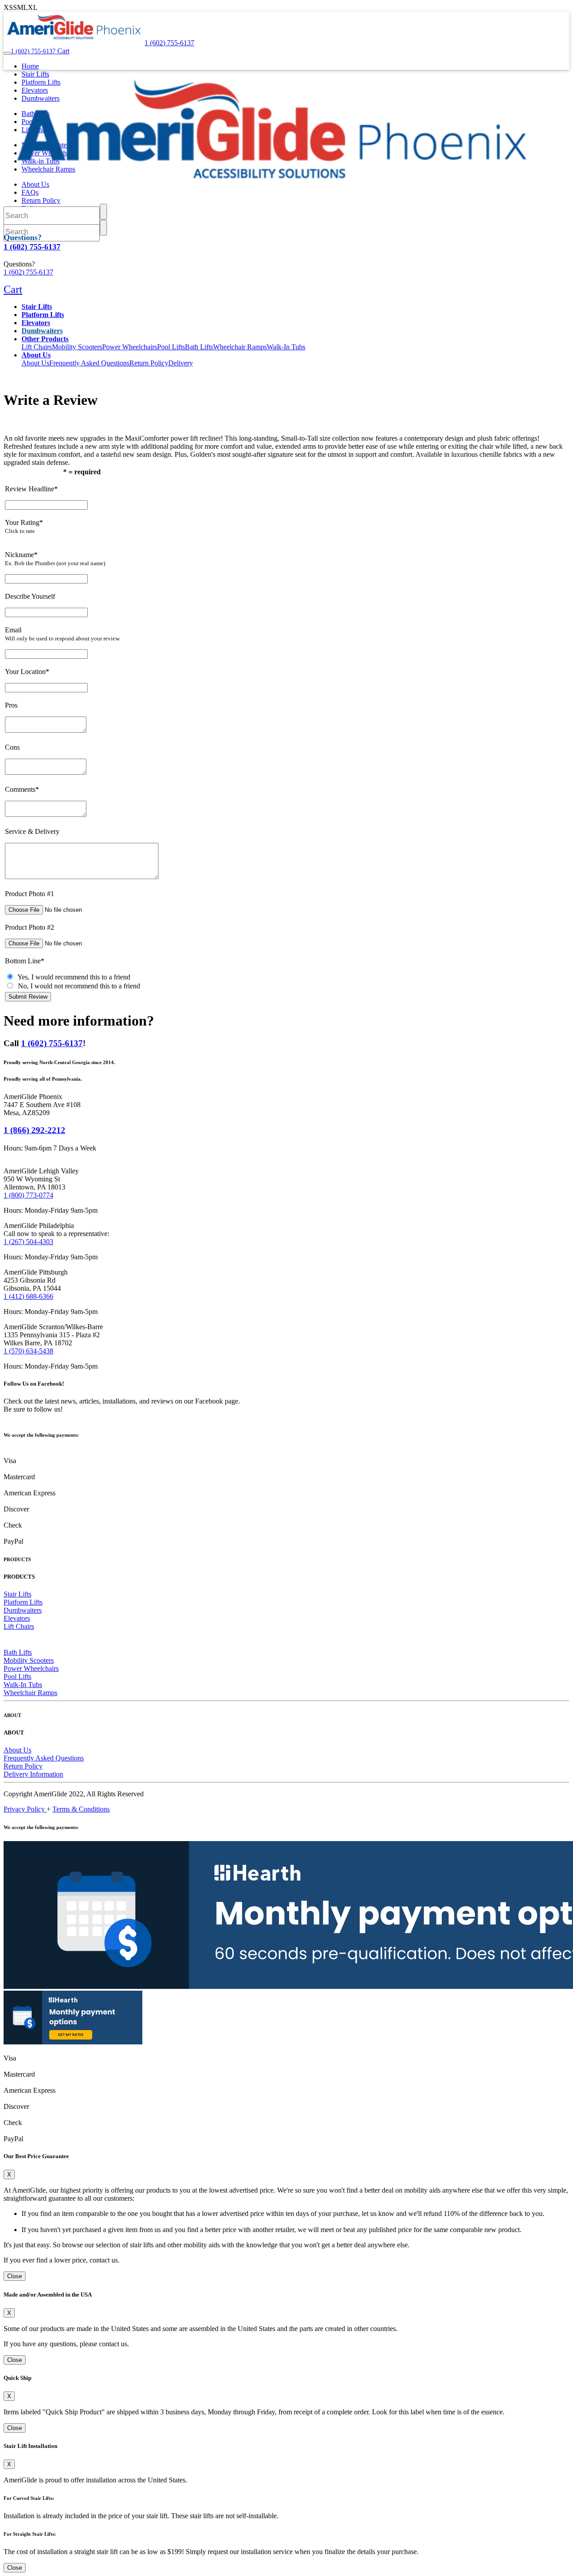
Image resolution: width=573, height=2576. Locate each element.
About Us (35, 363)
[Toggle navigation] (7, 53)
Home (30, 66)
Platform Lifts (23, 1602)
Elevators (17, 1618)
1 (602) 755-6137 (52, 1043)
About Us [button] (36, 355)
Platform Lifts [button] (43, 315)
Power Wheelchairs (130, 347)
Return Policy (149, 363)
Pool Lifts (171, 347)
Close (15, 2276)
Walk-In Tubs (286, 347)
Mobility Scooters (77, 347)
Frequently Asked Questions (89, 363)
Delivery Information (33, 1774)
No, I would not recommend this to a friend (77, 986)
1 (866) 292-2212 (34, 1130)
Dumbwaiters (42, 331)
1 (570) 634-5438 (28, 1351)
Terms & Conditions (81, 1809)
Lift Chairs (37, 347)
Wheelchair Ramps (240, 347)
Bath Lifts (199, 347)
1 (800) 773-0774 (28, 1195)
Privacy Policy (25, 1809)
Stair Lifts (17, 1594)
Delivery (181, 363)
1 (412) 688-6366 (28, 1296)
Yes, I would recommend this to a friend (72, 977)
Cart (62, 51)
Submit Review (28, 997)
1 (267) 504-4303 (28, 1242)
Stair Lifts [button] (37, 307)
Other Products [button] (45, 339)
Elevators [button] (36, 323)
